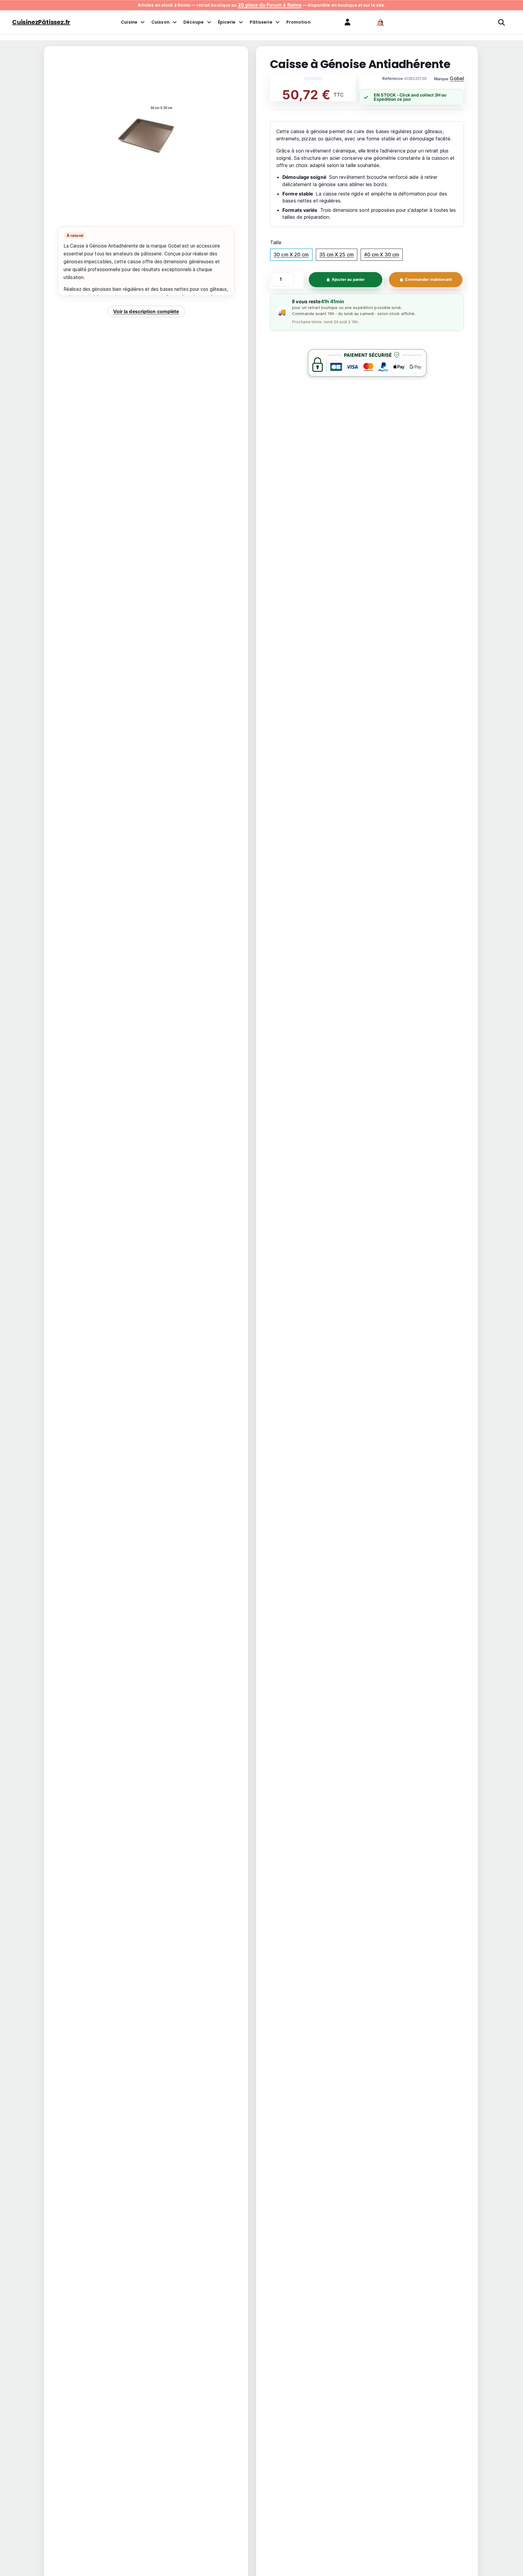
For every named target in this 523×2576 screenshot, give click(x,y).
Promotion (298, 22)
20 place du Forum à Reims (270, 5)
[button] (380, 22)
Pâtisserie (261, 22)
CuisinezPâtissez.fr (41, 22)
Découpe (194, 22)
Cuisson (160, 22)
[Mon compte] (347, 22)
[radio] (291, 255)
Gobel (457, 78)
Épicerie (227, 22)
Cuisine (129, 22)
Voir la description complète (146, 311)
